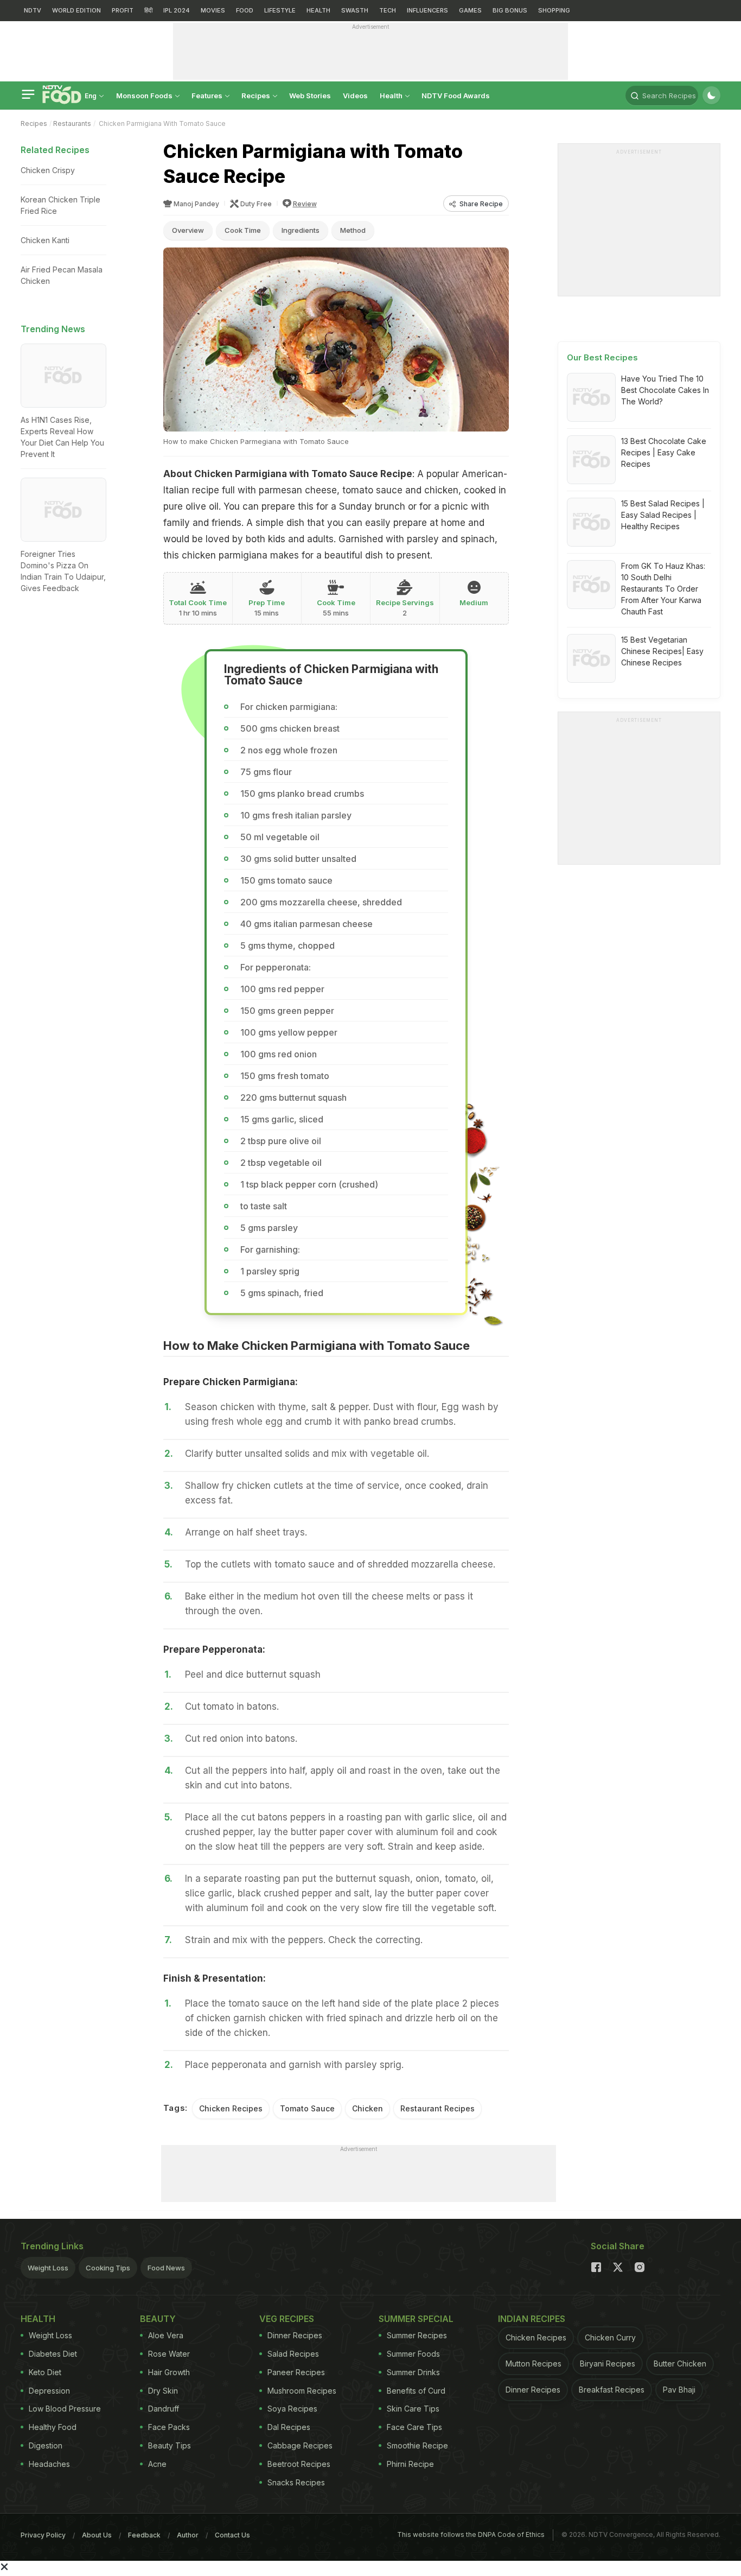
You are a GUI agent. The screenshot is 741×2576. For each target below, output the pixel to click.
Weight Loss (48, 2268)
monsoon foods (145, 96)
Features (208, 96)
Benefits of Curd (416, 2391)
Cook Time (243, 230)
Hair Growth (169, 2372)
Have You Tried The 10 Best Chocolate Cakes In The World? (665, 390)
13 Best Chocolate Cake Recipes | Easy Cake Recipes (664, 452)
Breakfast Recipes (612, 2390)
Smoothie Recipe (417, 2445)
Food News (166, 2268)
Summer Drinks (413, 2372)
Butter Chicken (680, 2364)
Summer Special (416, 2319)
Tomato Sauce (307, 2108)
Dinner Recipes (295, 2335)
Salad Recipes (293, 2354)
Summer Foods (413, 2354)
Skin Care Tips (413, 2409)
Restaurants (72, 123)
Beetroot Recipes (299, 2464)
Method (353, 230)
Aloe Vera (166, 2335)
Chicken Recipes (231, 2108)
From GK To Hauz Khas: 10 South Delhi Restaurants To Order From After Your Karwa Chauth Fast (663, 589)
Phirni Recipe (410, 2464)
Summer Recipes (417, 2335)
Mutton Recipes (534, 2364)
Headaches (49, 2464)
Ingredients (301, 230)
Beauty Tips (170, 2445)
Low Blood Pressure (65, 2409)
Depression (49, 2391)
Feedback (144, 2535)
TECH (388, 10)
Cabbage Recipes (300, 2445)
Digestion (46, 2445)
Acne (157, 2464)
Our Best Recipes (602, 357)
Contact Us (232, 2535)
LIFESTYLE (280, 10)
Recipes (257, 96)
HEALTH (318, 10)
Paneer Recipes (296, 2372)
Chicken (368, 2108)
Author (188, 2535)
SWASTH (355, 10)
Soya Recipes (292, 2409)
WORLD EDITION (76, 10)
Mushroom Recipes (302, 2391)
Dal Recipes (289, 2427)
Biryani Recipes (608, 2364)
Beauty (158, 2319)
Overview (188, 230)
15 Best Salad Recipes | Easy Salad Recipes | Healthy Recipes (663, 515)
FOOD (245, 10)
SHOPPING (554, 10)
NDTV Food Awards (456, 96)
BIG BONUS (510, 10)
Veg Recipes (287, 2319)
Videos (355, 96)
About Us (97, 2535)
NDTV (33, 10)
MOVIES (213, 10)
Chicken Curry (610, 2337)
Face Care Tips (414, 2427)
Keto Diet (45, 2372)
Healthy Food (53, 2427)
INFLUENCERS (427, 10)
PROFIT (123, 10)
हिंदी (148, 10)
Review (305, 204)
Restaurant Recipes (437, 2108)
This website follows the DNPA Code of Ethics (471, 2534)
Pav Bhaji (679, 2390)
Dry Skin (163, 2391)
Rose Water (169, 2354)
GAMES (470, 10)
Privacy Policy (43, 2535)
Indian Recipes (532, 2319)
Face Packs (169, 2427)
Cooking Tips (108, 2268)
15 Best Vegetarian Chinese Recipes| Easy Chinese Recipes (662, 651)
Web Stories (310, 96)
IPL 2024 (177, 10)
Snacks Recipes (296, 2482)
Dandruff (164, 2409)
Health (392, 96)
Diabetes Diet (53, 2354)
